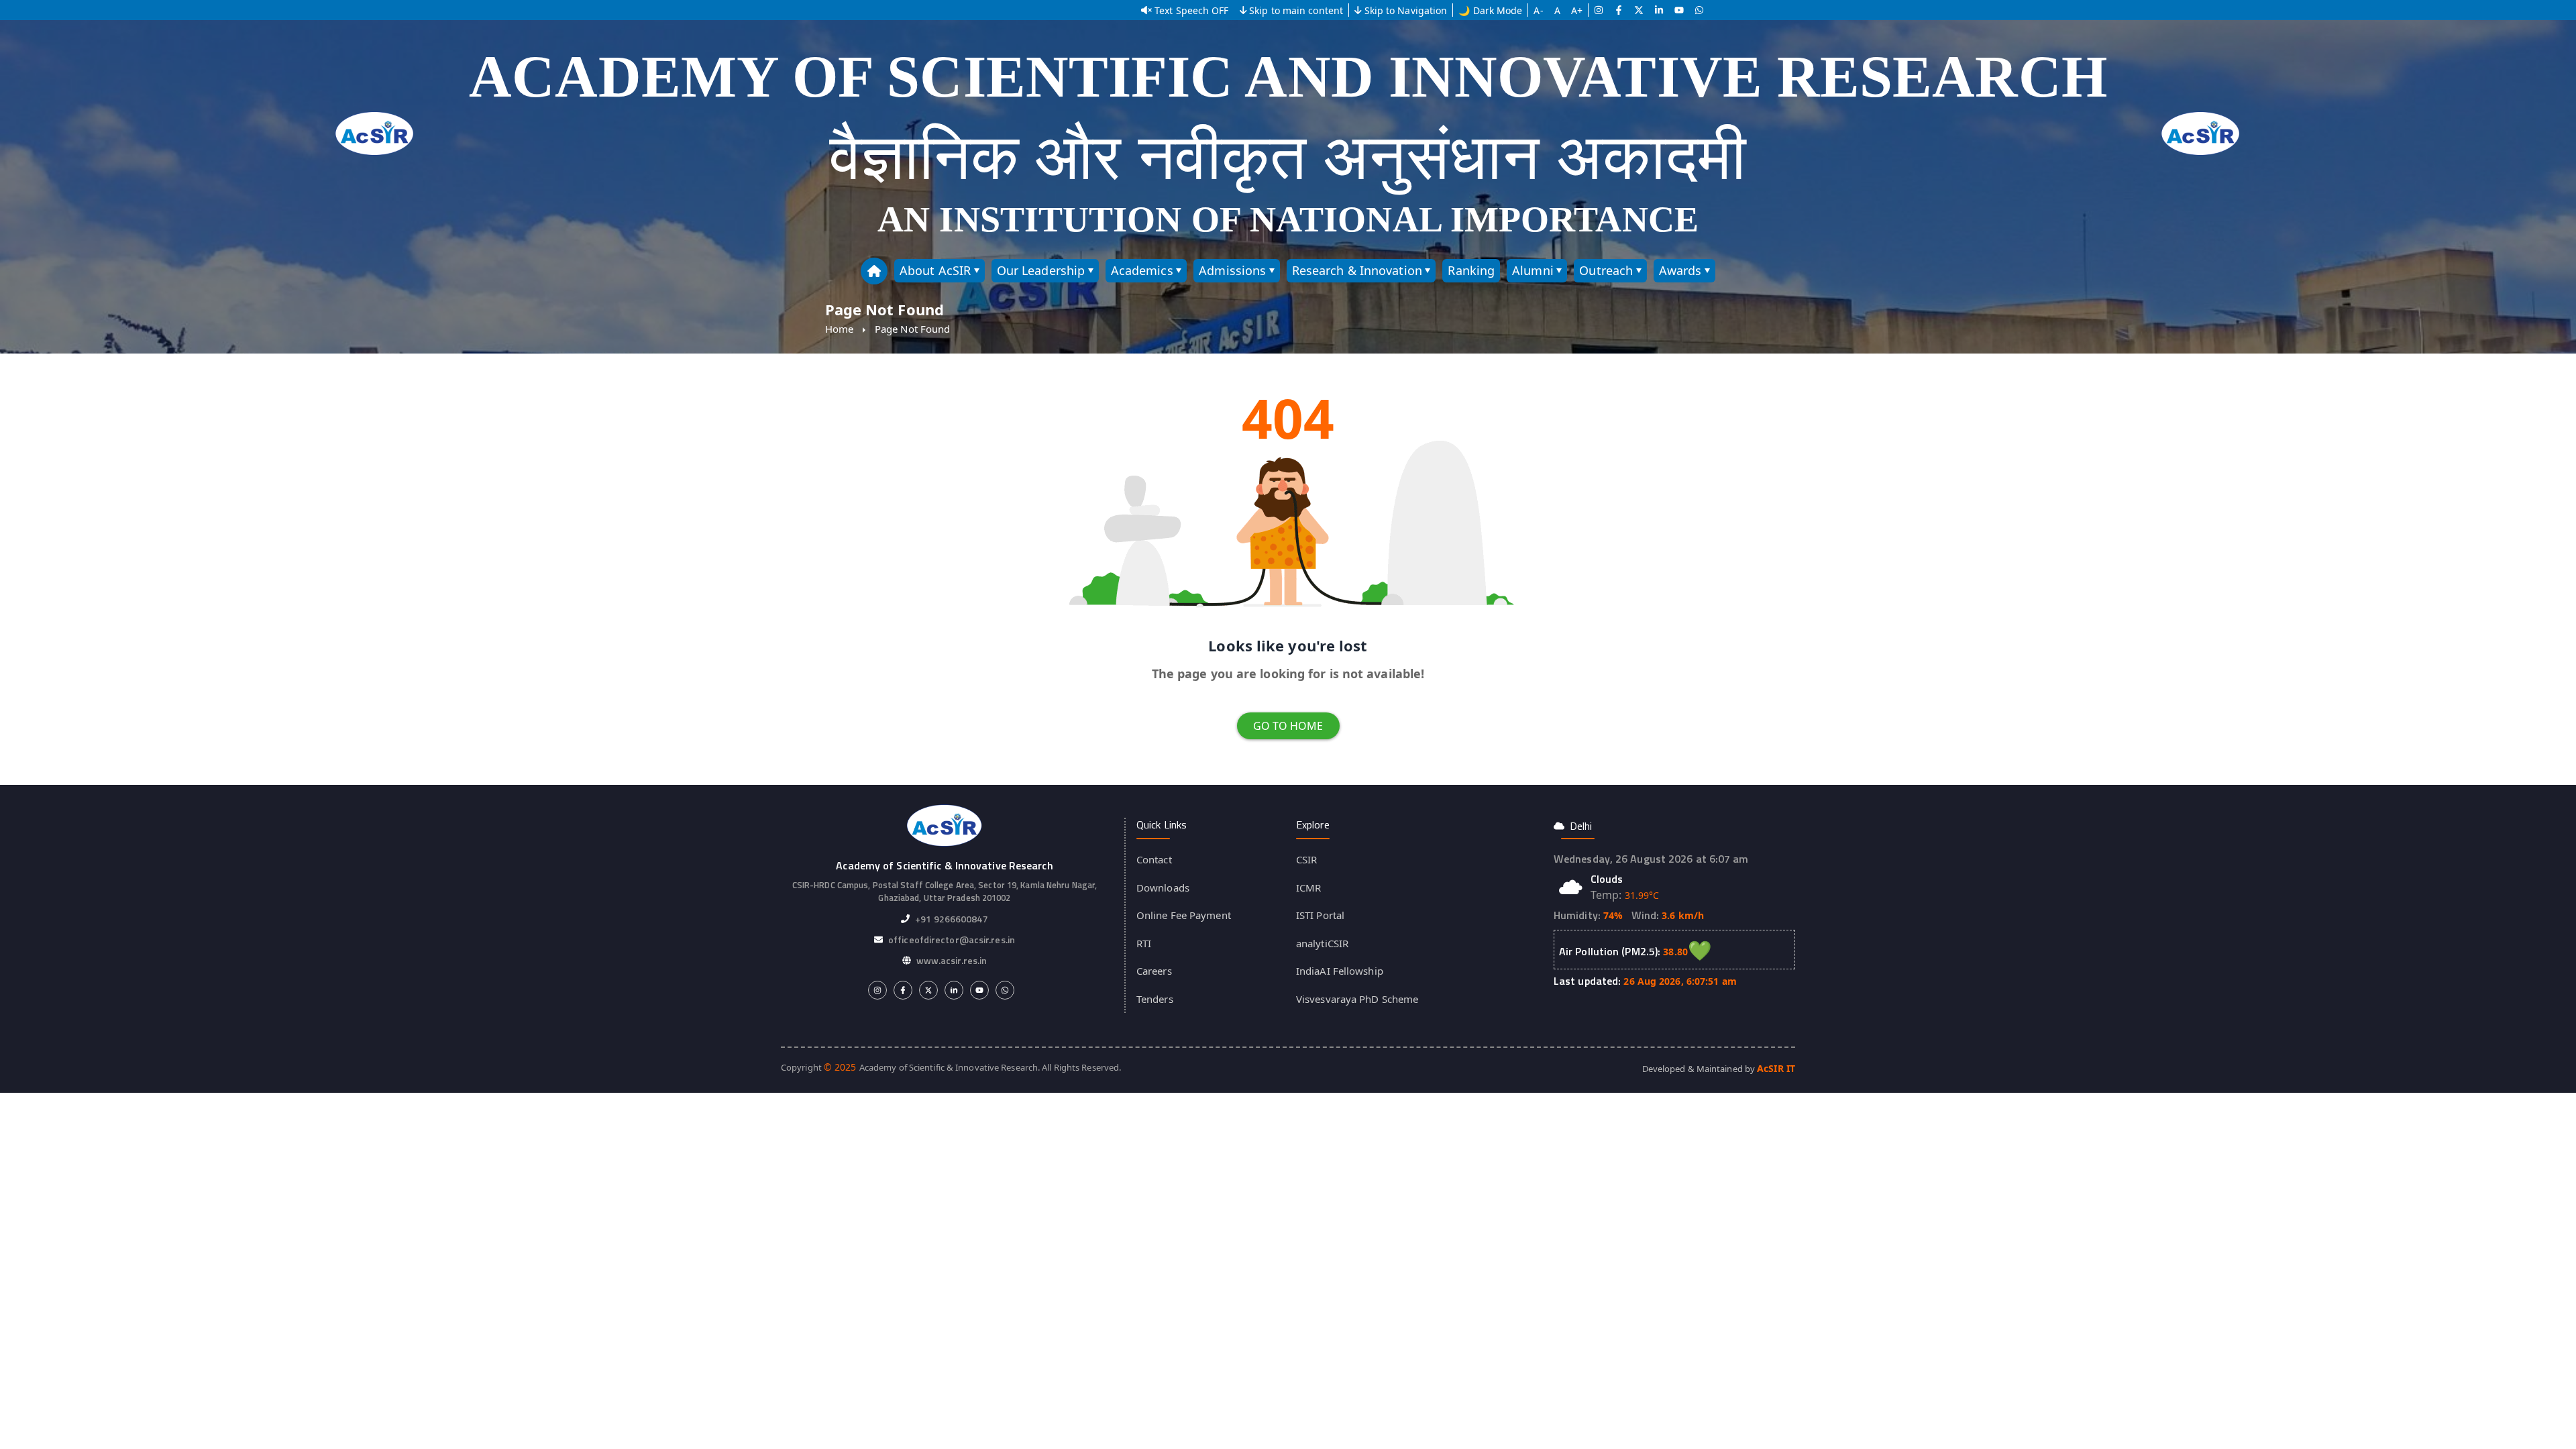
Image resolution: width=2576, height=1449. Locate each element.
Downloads (1163, 888)
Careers (1154, 971)
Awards (1680, 270)
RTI (1144, 943)
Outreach (1606, 270)
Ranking (1471, 270)
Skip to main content (1296, 10)
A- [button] (1538, 10)
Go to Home (1288, 726)
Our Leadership (1041, 270)
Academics (1142, 270)
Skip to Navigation (1406, 10)
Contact (1154, 859)
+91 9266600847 (951, 919)
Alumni (1533, 270)
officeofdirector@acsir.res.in (952, 940)
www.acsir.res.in (952, 960)
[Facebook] (1619, 10)
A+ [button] (1577, 10)
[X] (1639, 10)
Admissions (1232, 270)
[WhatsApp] (1699, 10)
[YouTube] (1679, 10)
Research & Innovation (1357, 270)
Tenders (1155, 999)
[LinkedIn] (1659, 10)
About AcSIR (935, 270)
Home (839, 329)
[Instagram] (1599, 10)
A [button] (1557, 10)
